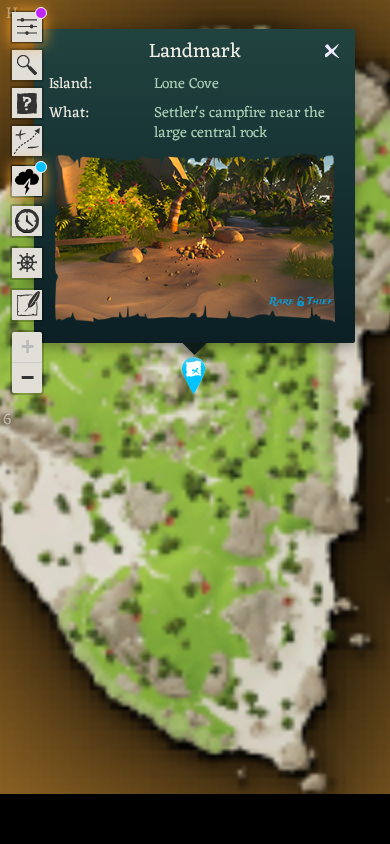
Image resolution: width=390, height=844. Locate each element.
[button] (194, 374)
